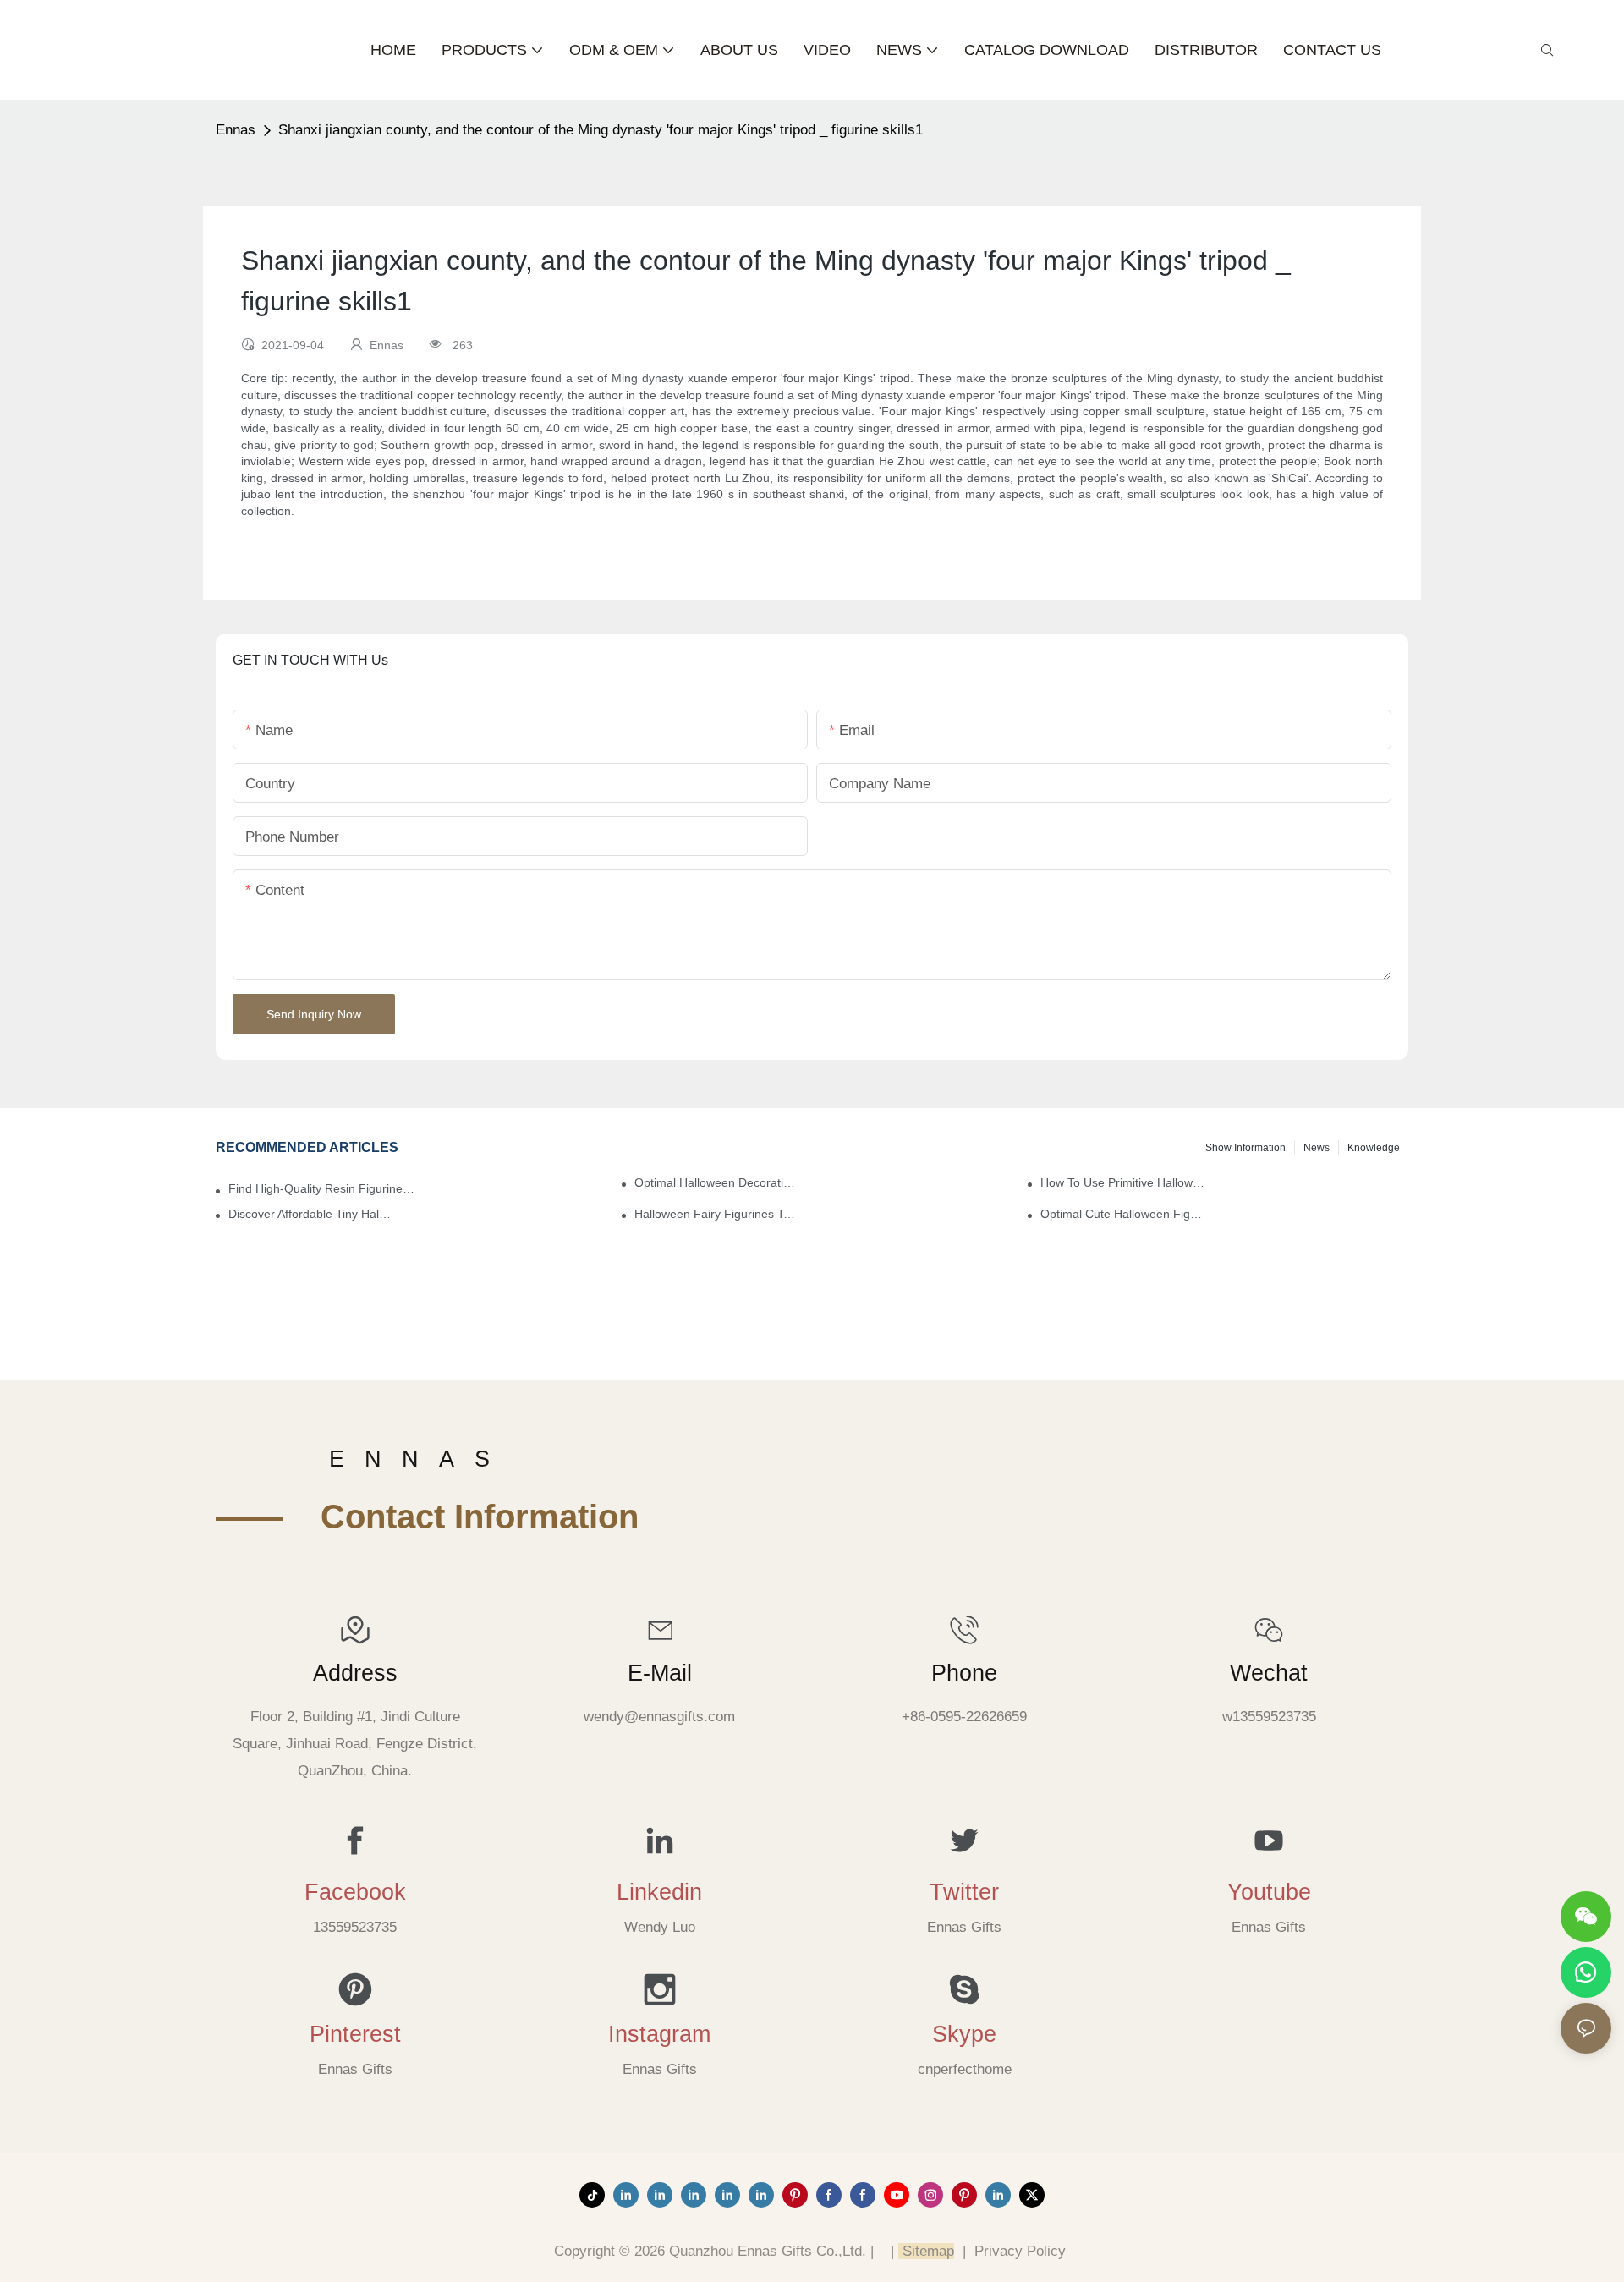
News (1317, 1148)
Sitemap (926, 2251)
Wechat (1269, 1673)
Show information (1245, 1148)
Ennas (236, 130)
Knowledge (1374, 1148)
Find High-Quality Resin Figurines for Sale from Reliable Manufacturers (323, 1188)
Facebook (355, 1892)
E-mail (660, 1673)
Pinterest (355, 2034)
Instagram (659, 2034)
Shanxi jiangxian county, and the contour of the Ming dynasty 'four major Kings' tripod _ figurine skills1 (601, 130)
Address (355, 1673)
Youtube (1269, 1892)
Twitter (964, 1892)
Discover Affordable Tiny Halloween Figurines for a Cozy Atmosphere (310, 1214)
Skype (964, 2034)
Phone (964, 1673)
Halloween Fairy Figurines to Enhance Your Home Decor (716, 1214)
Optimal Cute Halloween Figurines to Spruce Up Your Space (1122, 1214)
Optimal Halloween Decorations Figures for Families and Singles (716, 1182)
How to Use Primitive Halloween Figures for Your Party (1122, 1182)
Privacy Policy (1020, 2251)
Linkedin (659, 1892)
